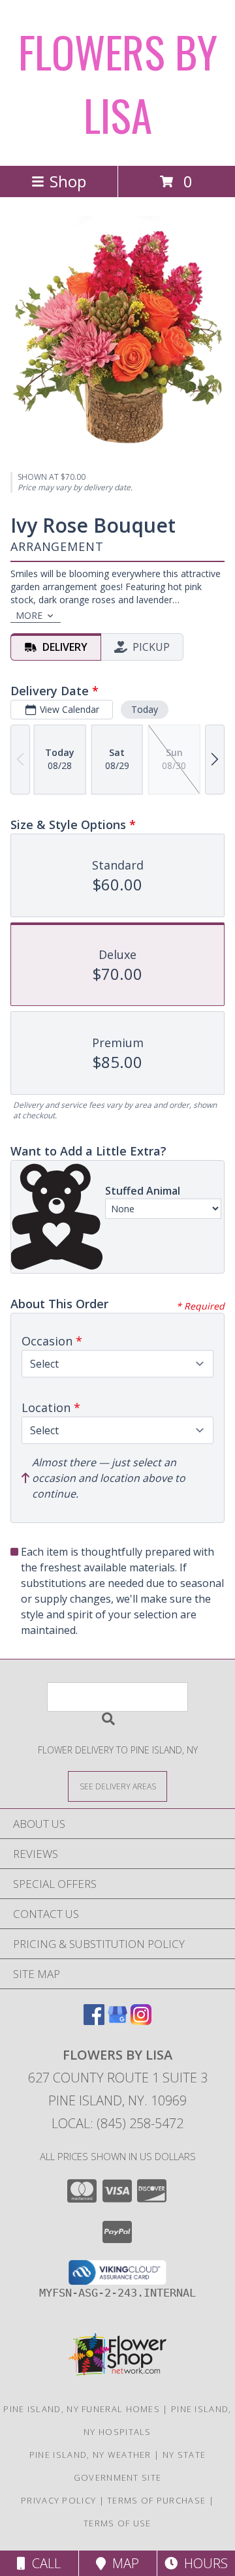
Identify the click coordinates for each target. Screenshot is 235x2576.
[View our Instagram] (141, 2021)
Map (122, 2563)
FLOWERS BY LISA (118, 83)
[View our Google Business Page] (117, 2021)
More (29, 615)
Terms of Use (117, 2523)
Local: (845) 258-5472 (117, 2123)
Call (43, 2563)
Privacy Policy (58, 2500)
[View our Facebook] (94, 2021)
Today (145, 709)
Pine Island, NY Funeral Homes (82, 2409)
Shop (68, 181)
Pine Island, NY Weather (90, 2455)
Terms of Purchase (156, 2500)
